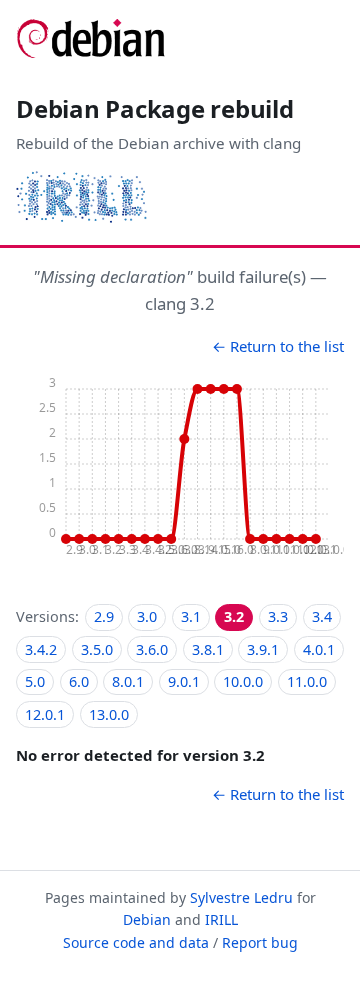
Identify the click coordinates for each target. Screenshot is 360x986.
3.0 (147, 616)
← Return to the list (278, 346)
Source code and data (136, 942)
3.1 (191, 616)
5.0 (35, 681)
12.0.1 (45, 714)
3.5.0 (97, 649)
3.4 (322, 616)
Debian (147, 919)
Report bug (260, 942)
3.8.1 (208, 649)
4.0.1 (319, 649)
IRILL (221, 919)
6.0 (79, 681)
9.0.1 (184, 681)
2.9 (104, 616)
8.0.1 (128, 681)
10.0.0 (243, 681)
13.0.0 (109, 714)
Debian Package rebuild (155, 108)
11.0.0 (307, 681)
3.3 (278, 616)
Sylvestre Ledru (241, 897)
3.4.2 (41, 649)
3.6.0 (152, 649)
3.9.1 (263, 649)
